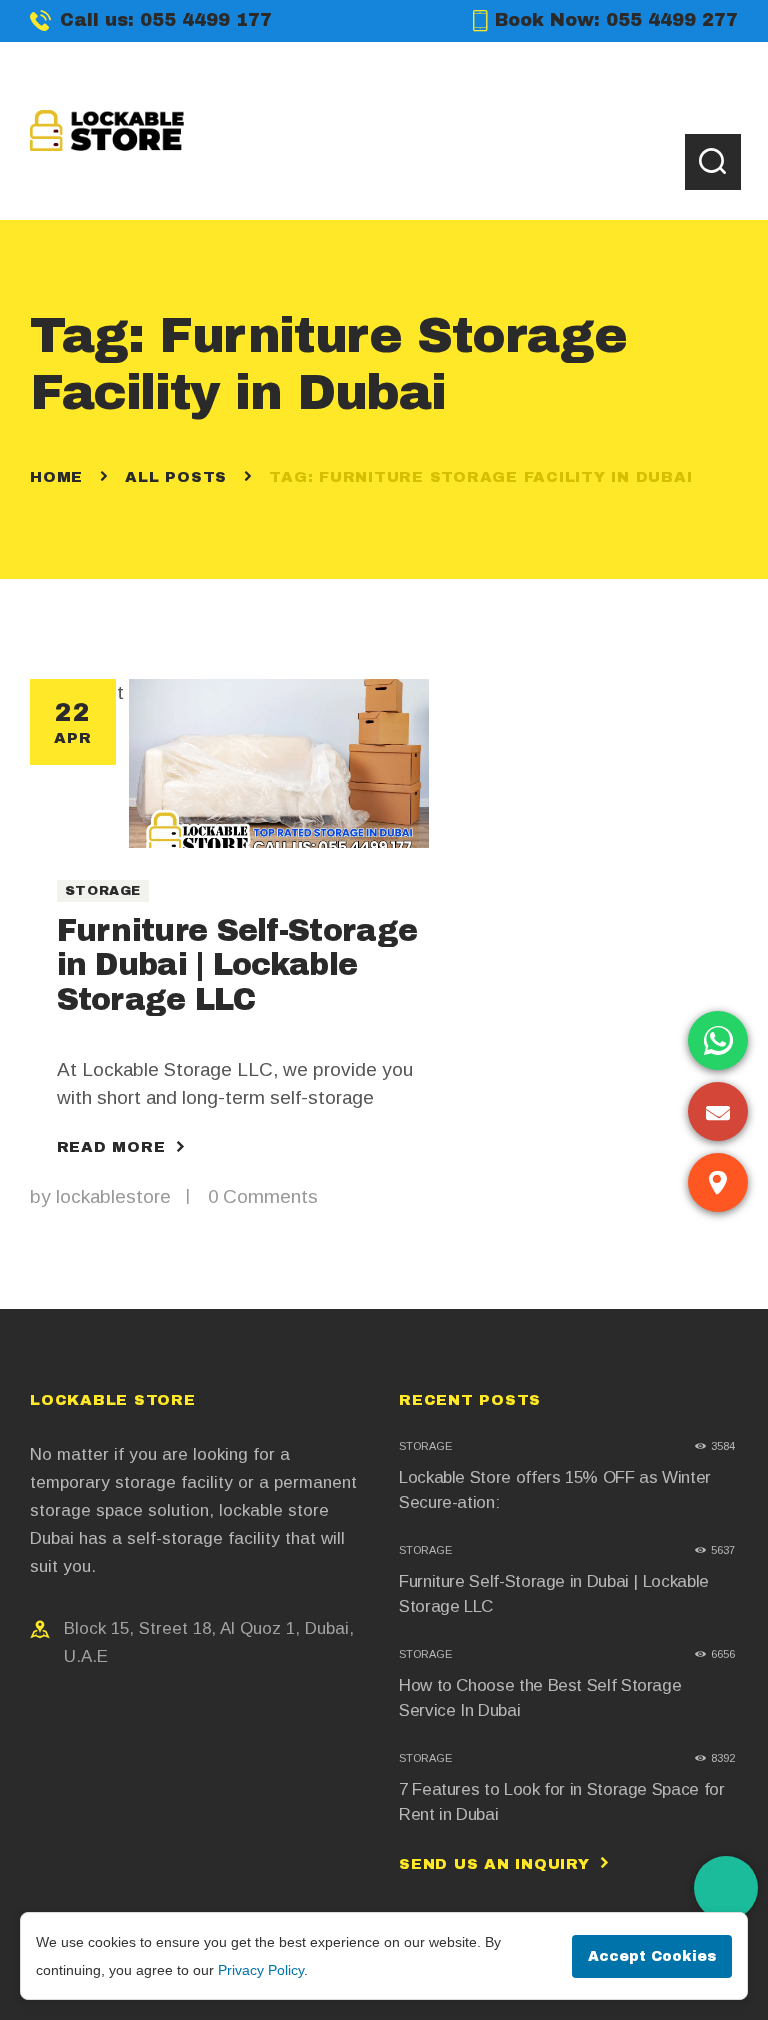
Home (56, 477)
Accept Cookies (652, 1956)
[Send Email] (718, 1111)
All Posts (176, 477)
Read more (111, 1147)
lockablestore (116, 1196)
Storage (103, 891)
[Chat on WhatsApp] (718, 1040)
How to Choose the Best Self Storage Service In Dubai (540, 1698)
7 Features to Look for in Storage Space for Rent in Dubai (562, 1802)
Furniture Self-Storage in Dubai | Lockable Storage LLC (237, 965)
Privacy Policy (261, 1970)
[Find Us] (718, 1182)
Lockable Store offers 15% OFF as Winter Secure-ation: (555, 1490)
